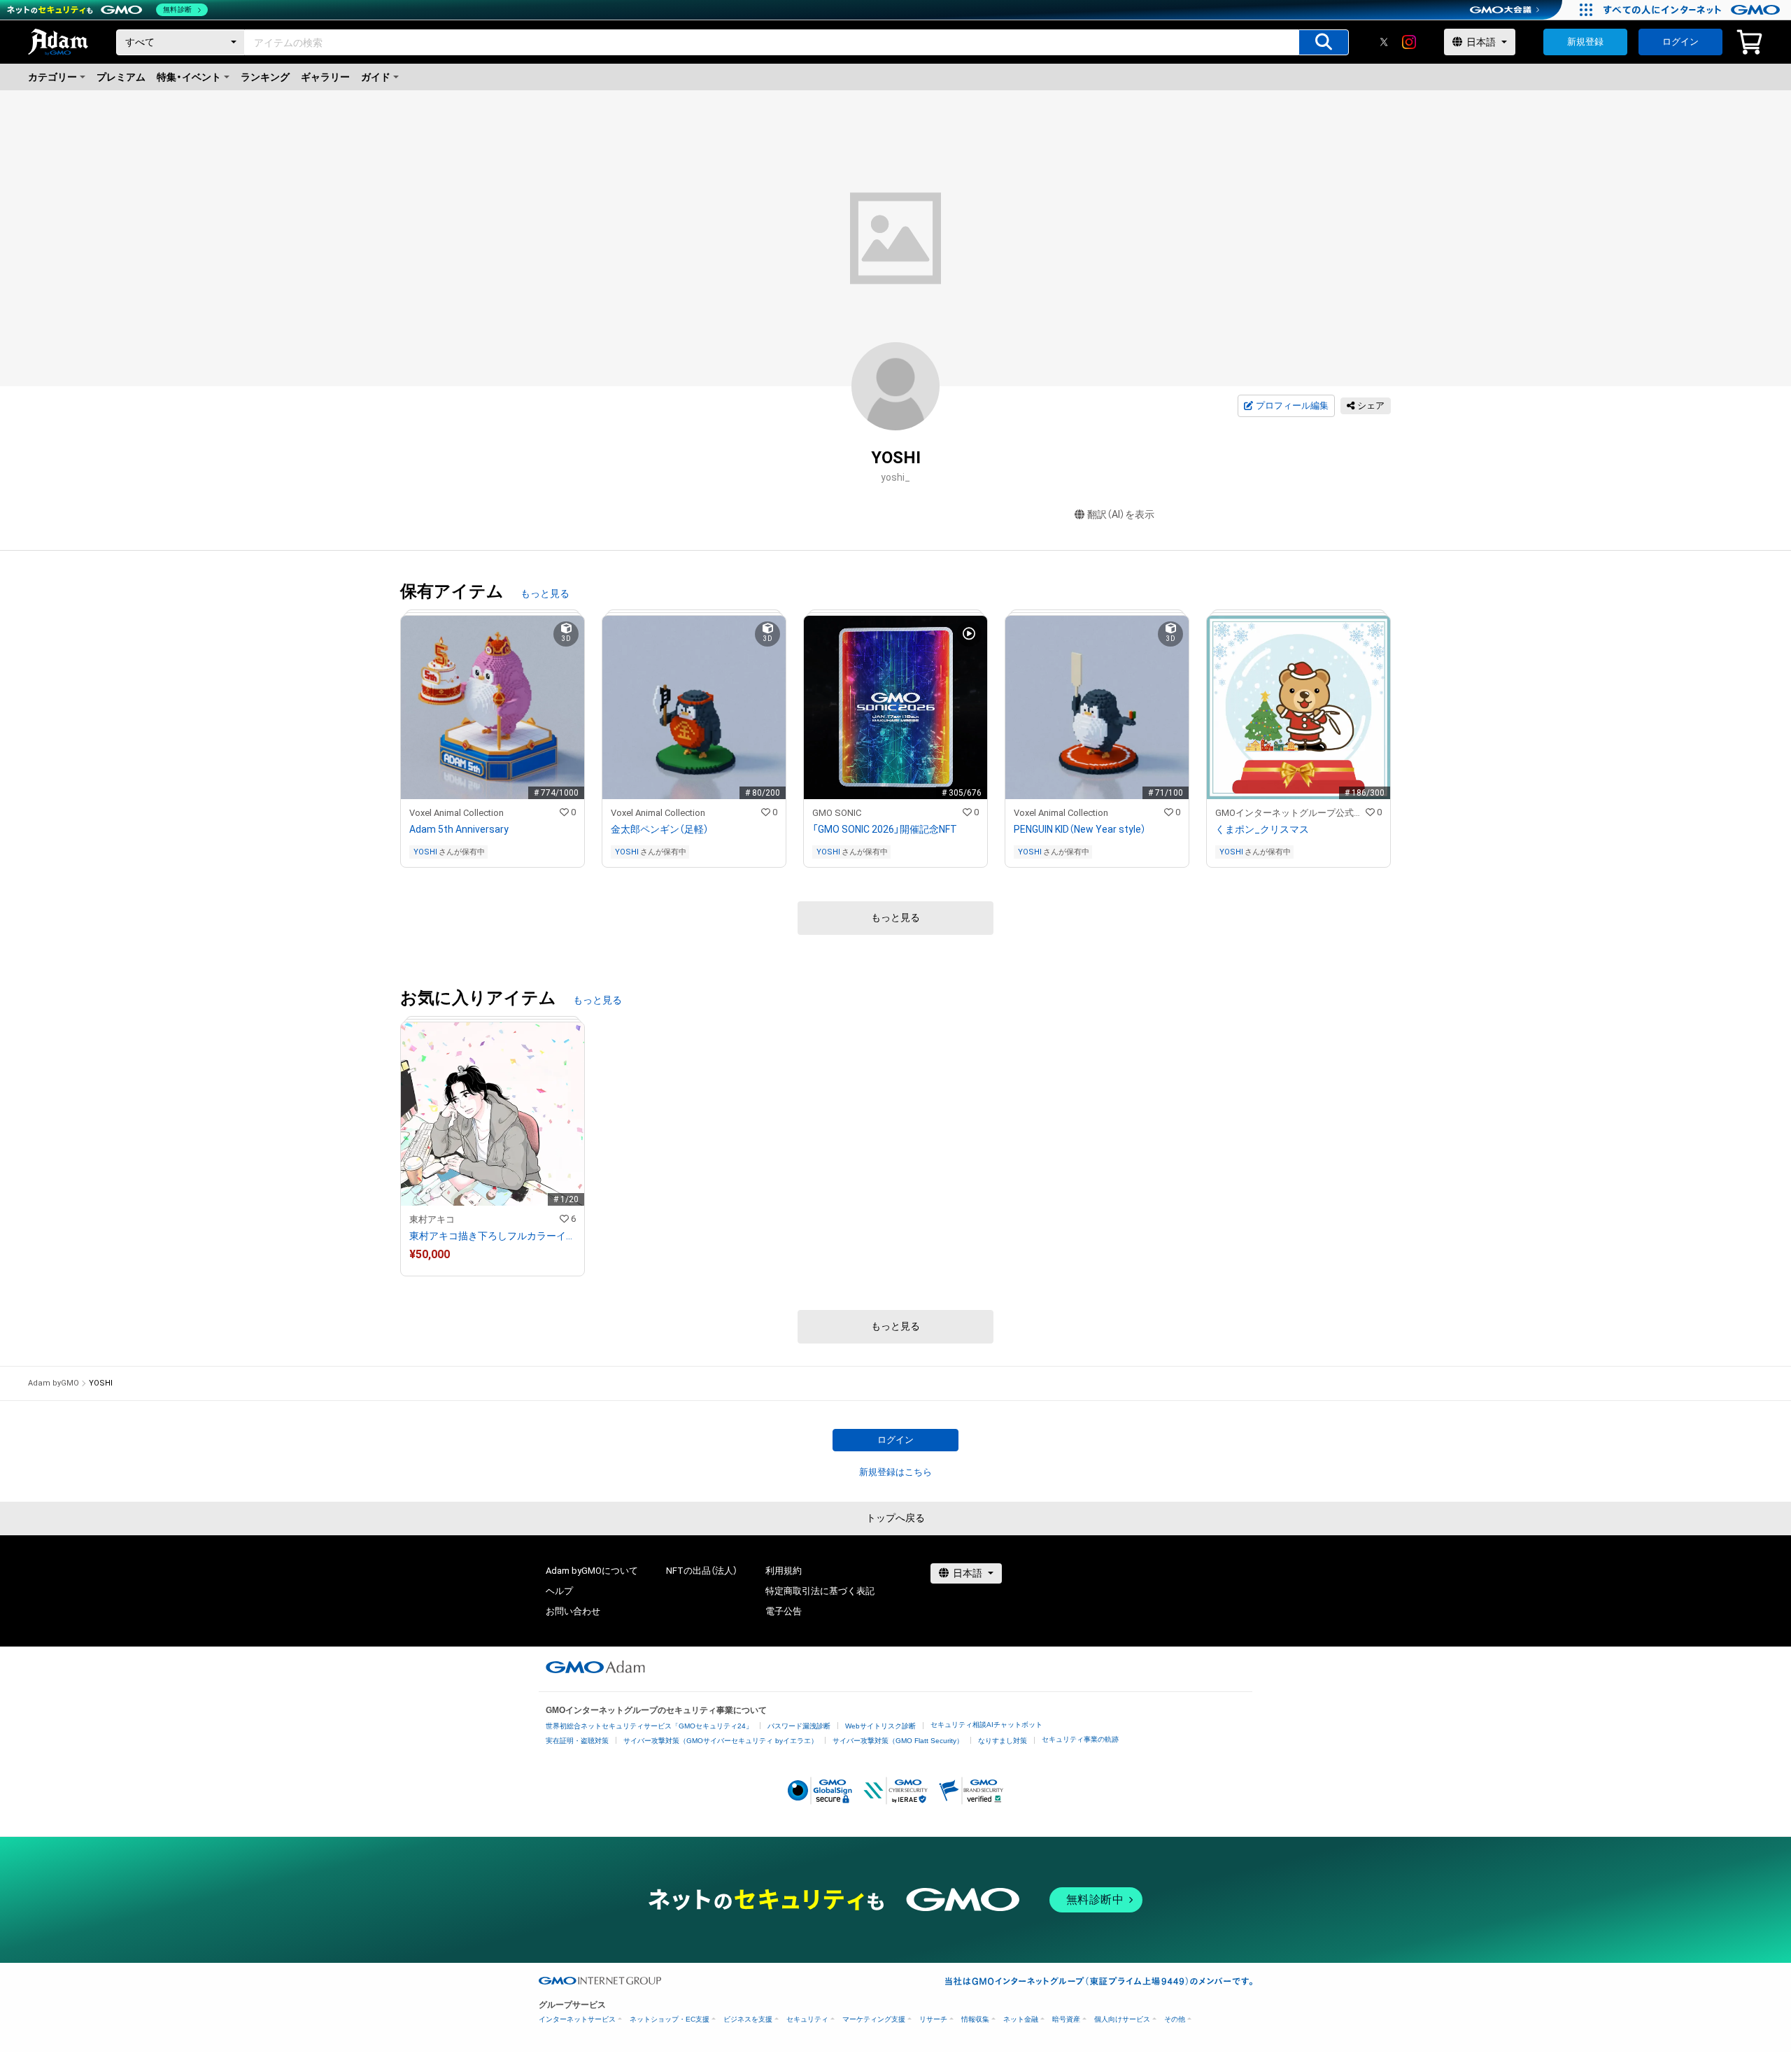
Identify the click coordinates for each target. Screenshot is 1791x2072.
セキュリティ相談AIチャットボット (986, 1725)
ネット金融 (1021, 2019)
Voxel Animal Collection (456, 813)
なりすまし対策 (1003, 1741)
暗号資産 (1066, 2019)
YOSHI (425, 852)
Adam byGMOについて (592, 1571)
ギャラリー (325, 77)
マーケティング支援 (874, 2019)
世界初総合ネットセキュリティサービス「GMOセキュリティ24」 (649, 1726)
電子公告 (784, 1611)
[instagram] (1409, 42)
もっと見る (545, 593)
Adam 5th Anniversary (459, 829)
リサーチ (933, 2019)
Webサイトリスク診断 (880, 1726)
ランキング (265, 77)
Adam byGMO (54, 1383)
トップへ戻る (895, 1518)
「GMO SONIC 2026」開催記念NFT (885, 829)
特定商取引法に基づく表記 (820, 1591)
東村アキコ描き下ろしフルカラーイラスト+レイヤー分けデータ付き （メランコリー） (493, 1236)
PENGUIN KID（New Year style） (1080, 829)
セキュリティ (807, 2019)
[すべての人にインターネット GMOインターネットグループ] (1693, 10)
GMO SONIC (837, 813)
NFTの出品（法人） (702, 1571)
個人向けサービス (1122, 2019)
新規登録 (1585, 42)
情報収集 (975, 2019)
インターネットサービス (577, 2019)
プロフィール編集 (1292, 406)
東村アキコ (432, 1219)
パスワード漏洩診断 (799, 1726)
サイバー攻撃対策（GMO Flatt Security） (898, 1741)
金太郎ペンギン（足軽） (660, 829)
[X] (1384, 42)
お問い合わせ (573, 1611)
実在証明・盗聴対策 (577, 1741)
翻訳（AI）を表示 (1121, 514)
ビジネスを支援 (748, 2019)
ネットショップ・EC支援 (670, 2019)
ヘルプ (559, 1591)
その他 (1175, 2019)
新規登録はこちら (895, 1472)
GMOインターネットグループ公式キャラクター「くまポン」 (1290, 813)
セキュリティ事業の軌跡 (1080, 1739)
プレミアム (121, 77)
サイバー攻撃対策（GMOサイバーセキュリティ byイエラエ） (721, 1741)
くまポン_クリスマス (1262, 829)
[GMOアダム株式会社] (595, 1667)
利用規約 (784, 1571)
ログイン (1680, 42)
